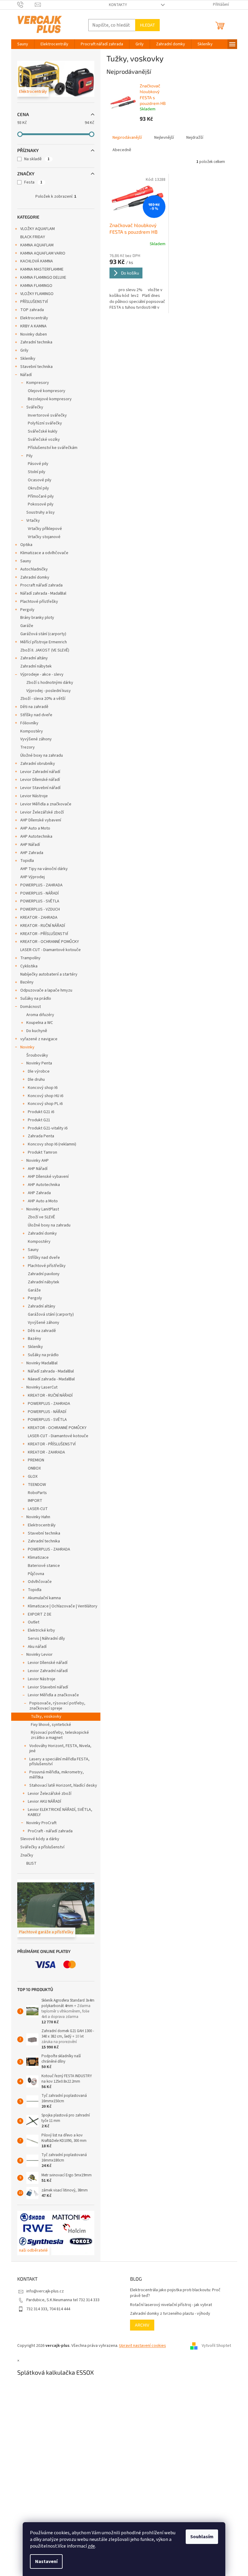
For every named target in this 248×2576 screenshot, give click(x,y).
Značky (24, 1855)
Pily (27, 456)
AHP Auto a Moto (33, 828)
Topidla (25, 861)
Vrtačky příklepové (42, 529)
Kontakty (116, 5)
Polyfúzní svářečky (42, 423)
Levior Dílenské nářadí (38, 780)
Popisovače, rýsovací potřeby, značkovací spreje (55, 1706)
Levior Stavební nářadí (38, 788)
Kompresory (35, 383)
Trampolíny (28, 958)
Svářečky (32, 407)
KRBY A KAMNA (31, 326)
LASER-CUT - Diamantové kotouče (48, 950)
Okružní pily (36, 488)
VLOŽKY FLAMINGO (34, 294)
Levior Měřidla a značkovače (43, 804)
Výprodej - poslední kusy (46, 691)
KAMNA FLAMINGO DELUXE (41, 278)
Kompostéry (29, 731)
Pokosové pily (38, 504)
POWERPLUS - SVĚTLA (37, 901)
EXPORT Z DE (37, 1614)
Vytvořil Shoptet (214, 2346)
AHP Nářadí (28, 845)
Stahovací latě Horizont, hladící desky (61, 1785)
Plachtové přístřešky (37, 602)
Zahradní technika (34, 342)
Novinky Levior (37, 1655)
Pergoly (25, 610)
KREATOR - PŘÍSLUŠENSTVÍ (42, 934)
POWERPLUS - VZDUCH (38, 909)
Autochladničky (32, 569)
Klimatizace (36, 1558)
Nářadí (24, 375)
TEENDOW (34, 1485)
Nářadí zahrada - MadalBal (41, 593)
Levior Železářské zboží (40, 812)
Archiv (140, 2325)
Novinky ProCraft (39, 1823)
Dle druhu (34, 1080)
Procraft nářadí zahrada (39, 585)
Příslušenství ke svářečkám (50, 448)
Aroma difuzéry (38, 1015)
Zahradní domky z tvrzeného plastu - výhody (168, 2314)
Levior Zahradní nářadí (38, 772)
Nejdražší (192, 138)
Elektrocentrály (32, 318)
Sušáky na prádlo (33, 999)
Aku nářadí (35, 1647)
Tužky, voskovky (44, 1717)
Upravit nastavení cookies (140, 2346)
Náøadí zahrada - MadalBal (49, 1379)
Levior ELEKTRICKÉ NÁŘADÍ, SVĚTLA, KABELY (58, 1812)
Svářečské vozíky (41, 440)
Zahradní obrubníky (35, 764)
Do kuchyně (34, 1031)
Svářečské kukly (40, 431)
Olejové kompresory (44, 391)
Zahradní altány (32, 658)
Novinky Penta (37, 1063)
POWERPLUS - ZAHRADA (39, 885)
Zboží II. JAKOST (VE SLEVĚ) (42, 650)
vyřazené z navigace (36, 1039)
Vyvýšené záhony (34, 739)
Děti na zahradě (32, 707)
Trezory (25, 747)
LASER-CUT (35, 1509)
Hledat (145, 25)
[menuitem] (20, 44)
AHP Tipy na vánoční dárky (42, 869)
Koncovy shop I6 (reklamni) (50, 1144)
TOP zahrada (30, 310)
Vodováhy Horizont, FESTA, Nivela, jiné (58, 1748)
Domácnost (28, 1007)
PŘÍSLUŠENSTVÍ (32, 302)
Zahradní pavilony (41, 1274)
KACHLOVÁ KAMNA (34, 261)
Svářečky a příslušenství (40, 1847)
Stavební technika (34, 367)
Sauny (23, 561)
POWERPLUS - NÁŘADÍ (37, 893)
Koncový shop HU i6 (43, 1096)
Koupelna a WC (37, 1023)
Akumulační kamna (42, 1598)
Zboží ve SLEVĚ (39, 1217)
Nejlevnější (162, 138)
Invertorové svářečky (45, 415)
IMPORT (33, 1501)
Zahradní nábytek (34, 666)
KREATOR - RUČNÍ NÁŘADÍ (40, 926)
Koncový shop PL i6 (43, 1104)
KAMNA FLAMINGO (34, 286)
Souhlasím (200, 2537)
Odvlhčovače (37, 1582)
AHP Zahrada (29, 853)
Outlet (31, 1622)
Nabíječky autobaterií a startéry (46, 974)
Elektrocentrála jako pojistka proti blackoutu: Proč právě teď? (173, 2293)
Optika (24, 545)
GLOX (30, 1476)
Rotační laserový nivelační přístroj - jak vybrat (169, 2305)
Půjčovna (34, 1574)
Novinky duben (31, 334)
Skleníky (25, 359)
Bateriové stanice (41, 1566)
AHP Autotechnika (34, 836)
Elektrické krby (39, 1630)
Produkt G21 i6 (39, 1112)
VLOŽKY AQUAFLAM (35, 229)
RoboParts (35, 1493)
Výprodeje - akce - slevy (39, 674)
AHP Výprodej (30, 877)
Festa (31, 182)
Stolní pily (34, 472)
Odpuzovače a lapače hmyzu (44, 990)
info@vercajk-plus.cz (43, 2291)
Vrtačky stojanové (42, 537)
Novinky (25, 1047)
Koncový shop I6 (40, 1088)
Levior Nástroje (32, 796)
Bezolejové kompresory (47, 399)
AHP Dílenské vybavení (38, 820)
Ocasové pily (37, 480)
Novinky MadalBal (39, 1363)
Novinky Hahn (36, 1517)
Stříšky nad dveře (34, 715)
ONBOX (32, 1468)
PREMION (34, 1460)
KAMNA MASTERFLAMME (39, 269)
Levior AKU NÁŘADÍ (42, 1801)
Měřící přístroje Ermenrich (41, 642)
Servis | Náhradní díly (44, 1639)
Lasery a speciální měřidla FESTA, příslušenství (57, 1762)
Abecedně (119, 150)
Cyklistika (26, 966)
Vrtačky (31, 521)
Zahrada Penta (39, 1136)
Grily (22, 350)
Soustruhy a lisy (38, 512)
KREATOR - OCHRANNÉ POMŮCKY (47, 942)
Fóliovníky (27, 723)
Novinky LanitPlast (40, 1209)
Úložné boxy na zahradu (39, 755)
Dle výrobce (36, 1071)
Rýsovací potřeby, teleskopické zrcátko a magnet (57, 1735)
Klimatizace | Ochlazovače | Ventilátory (60, 1606)
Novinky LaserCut (39, 1387)
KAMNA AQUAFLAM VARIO (40, 253)
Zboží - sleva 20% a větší (40, 699)
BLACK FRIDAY (30, 237)
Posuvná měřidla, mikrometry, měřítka (54, 1775)
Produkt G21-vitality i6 (45, 1128)
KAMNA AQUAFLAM (34, 245)
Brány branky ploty (35, 618)
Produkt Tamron (40, 1152)
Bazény (24, 982)
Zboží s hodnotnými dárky (47, 683)
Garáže (24, 626)
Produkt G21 (37, 1120)
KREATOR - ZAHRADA (36, 918)
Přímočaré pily (38, 496)
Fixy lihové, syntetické (49, 1725)
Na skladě (35, 159)
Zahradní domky (32, 577)
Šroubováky (35, 1055)
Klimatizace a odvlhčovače (42, 553)
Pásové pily (36, 464)
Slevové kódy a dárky (37, 1839)
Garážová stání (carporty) (41, 634)
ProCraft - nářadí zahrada (48, 1831)
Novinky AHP (35, 1161)
